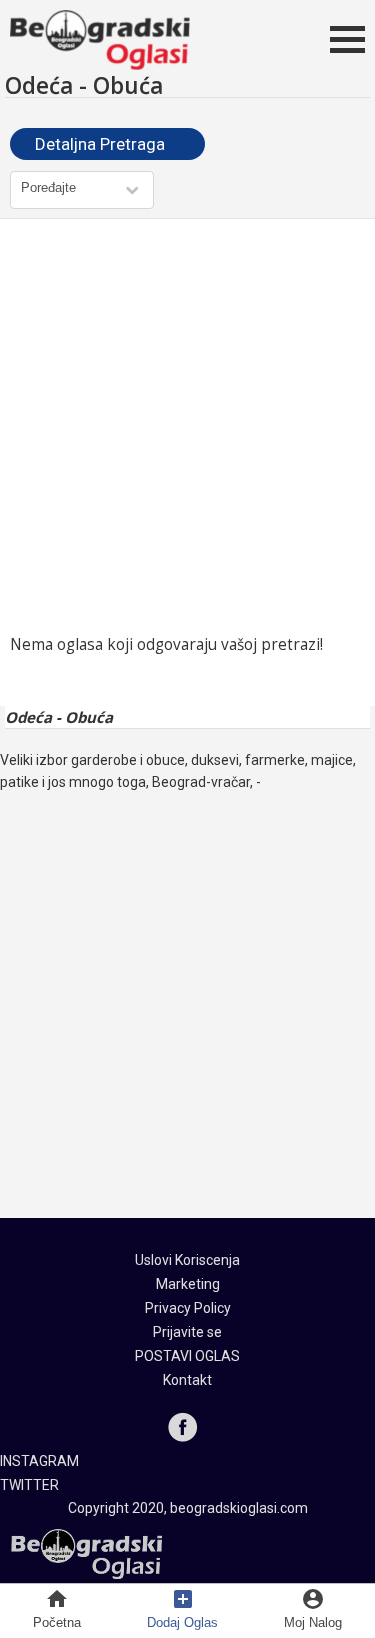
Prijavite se (187, 1332)
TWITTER (29, 1485)
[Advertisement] (187, 426)
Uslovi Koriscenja (187, 1260)
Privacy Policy (188, 1308)
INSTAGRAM (39, 1461)
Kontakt (187, 1380)
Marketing (188, 1284)
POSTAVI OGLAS (187, 1356)
